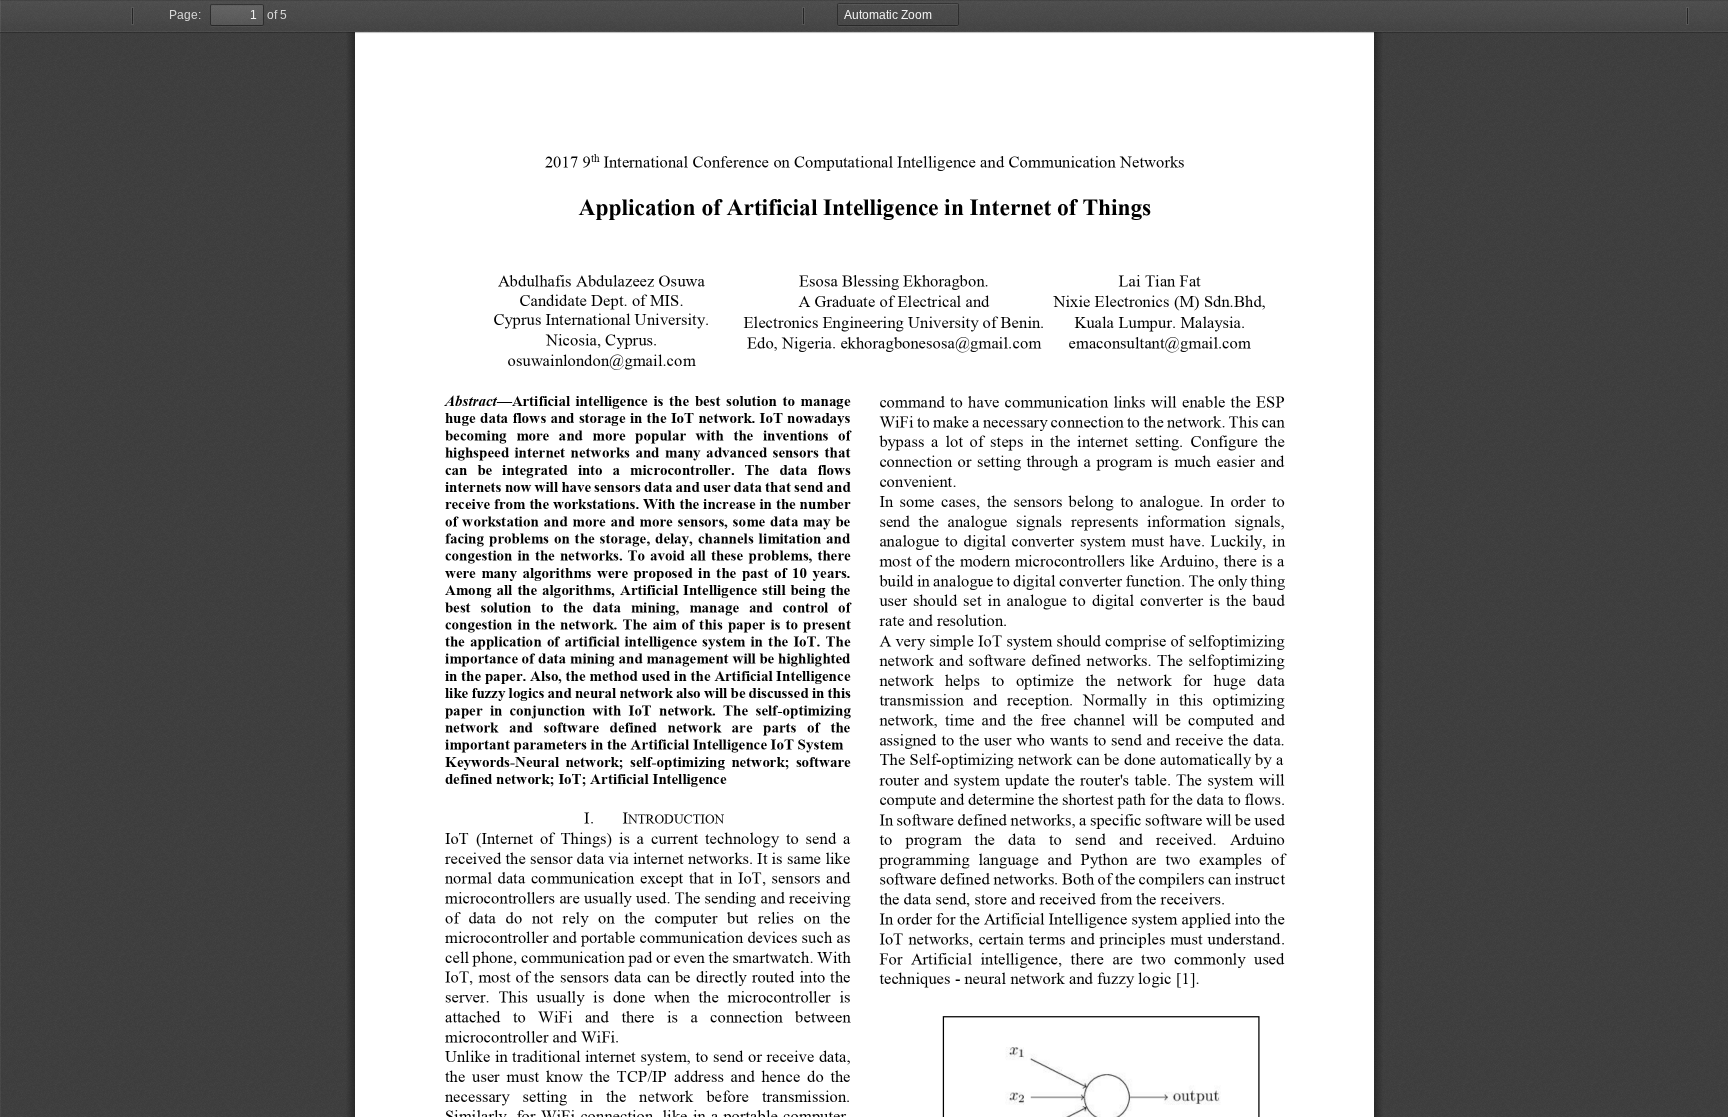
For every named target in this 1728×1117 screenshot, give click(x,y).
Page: (185, 15)
